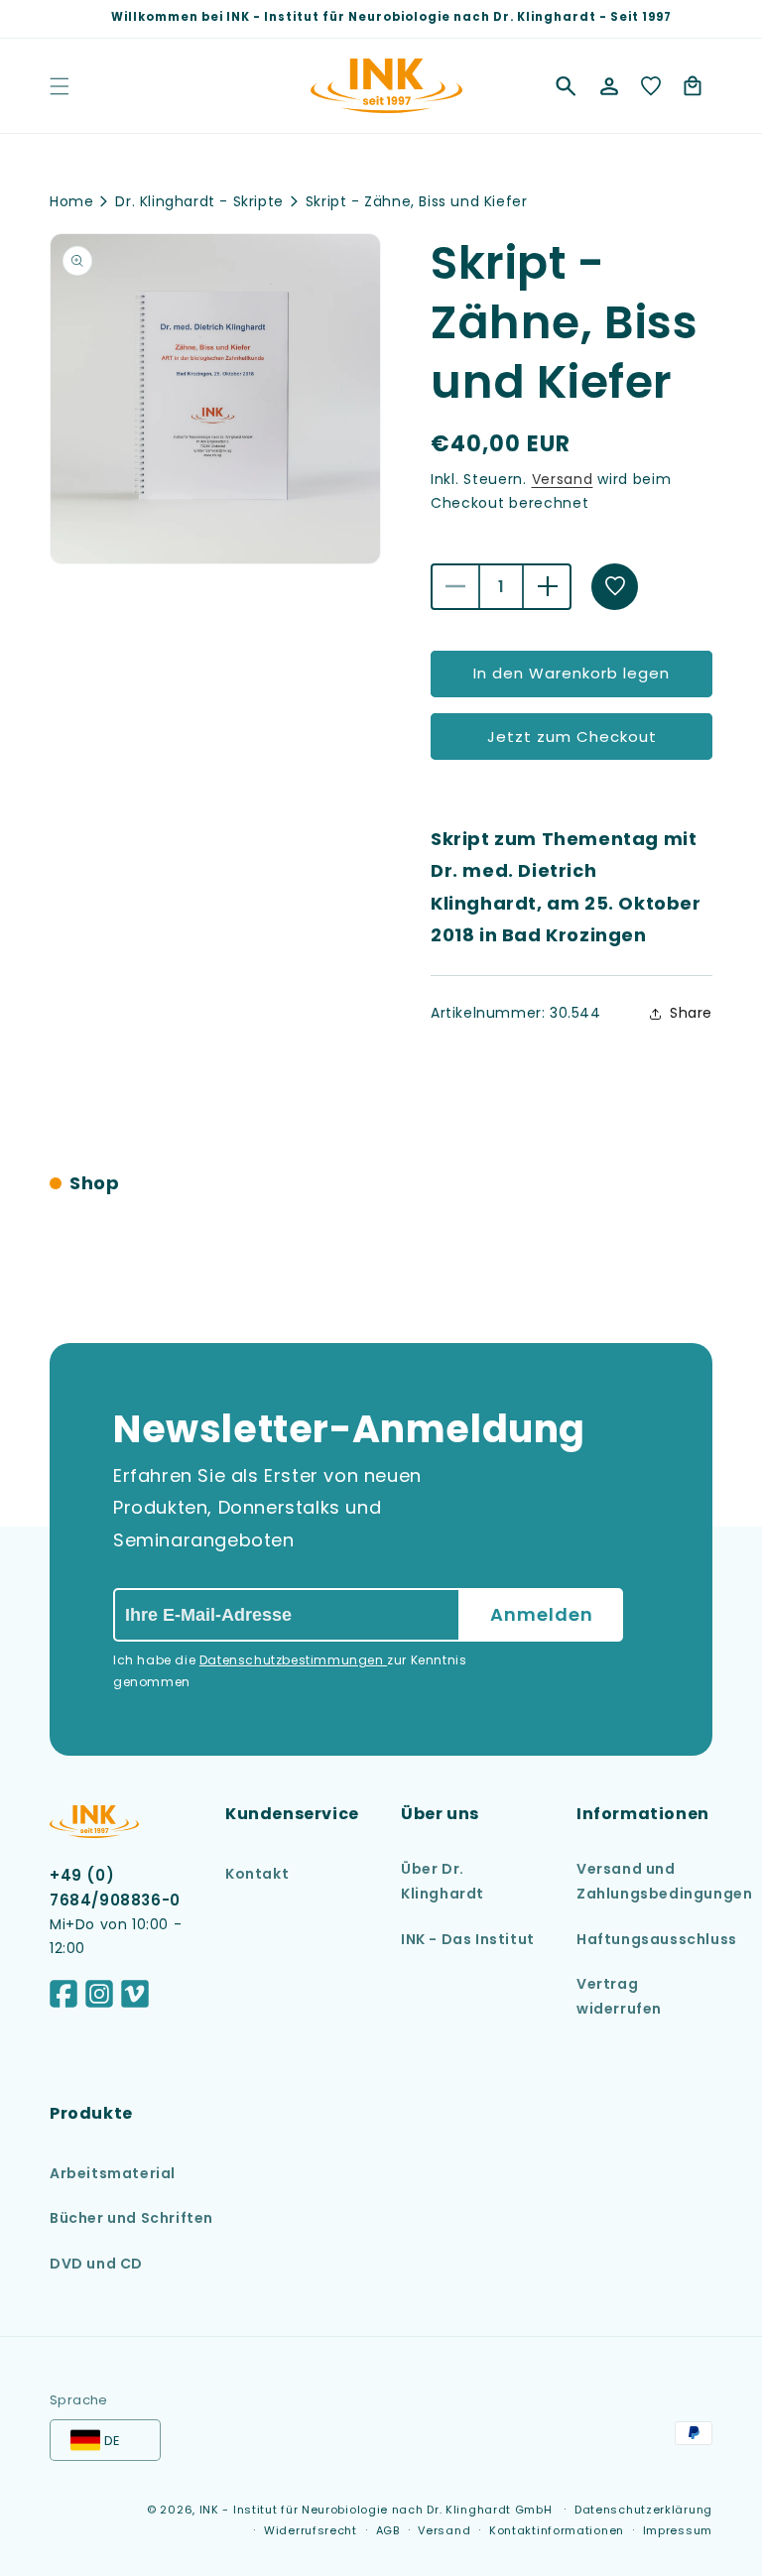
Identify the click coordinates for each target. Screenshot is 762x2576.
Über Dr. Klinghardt (443, 1881)
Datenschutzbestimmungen (293, 1660)
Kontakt (257, 1874)
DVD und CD (96, 2264)
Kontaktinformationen (557, 2530)
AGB (388, 2530)
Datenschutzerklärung (643, 2510)
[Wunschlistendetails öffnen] (651, 86)
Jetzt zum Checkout (572, 736)
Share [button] (691, 1013)
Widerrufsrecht (311, 2530)
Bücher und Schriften (131, 2218)
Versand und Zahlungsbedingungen (664, 1881)
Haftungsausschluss (657, 1939)
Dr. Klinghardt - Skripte (199, 201)
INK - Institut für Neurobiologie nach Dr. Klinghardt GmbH (376, 2510)
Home (71, 201)
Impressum (678, 2530)
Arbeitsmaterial (113, 2173)
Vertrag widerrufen (619, 1996)
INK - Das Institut (468, 1939)
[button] (566, 86)
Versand (563, 479)
